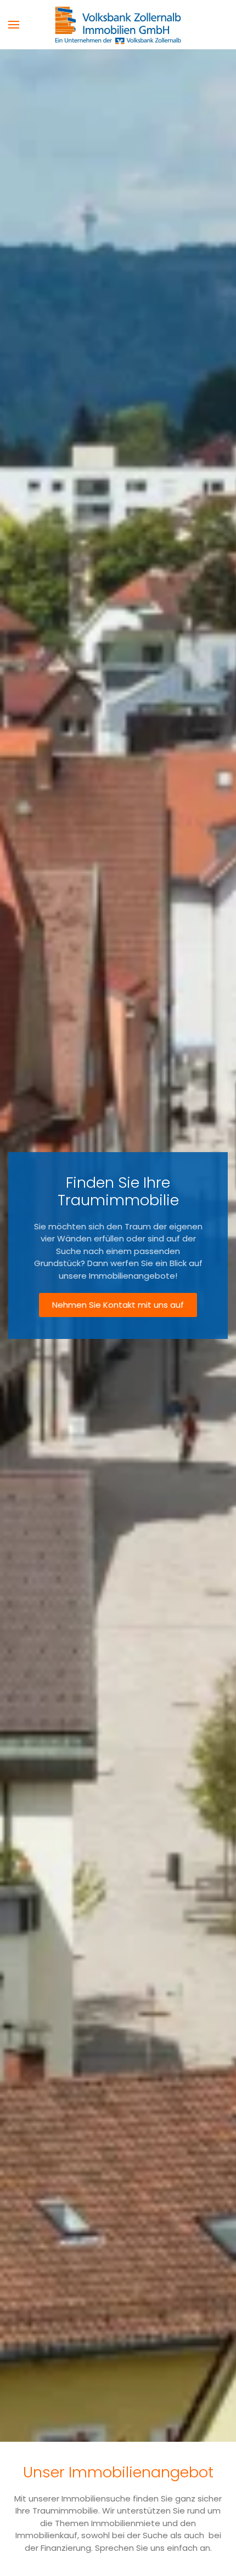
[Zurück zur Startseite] (118, 25)
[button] (14, 25)
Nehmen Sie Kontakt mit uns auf (118, 1305)
